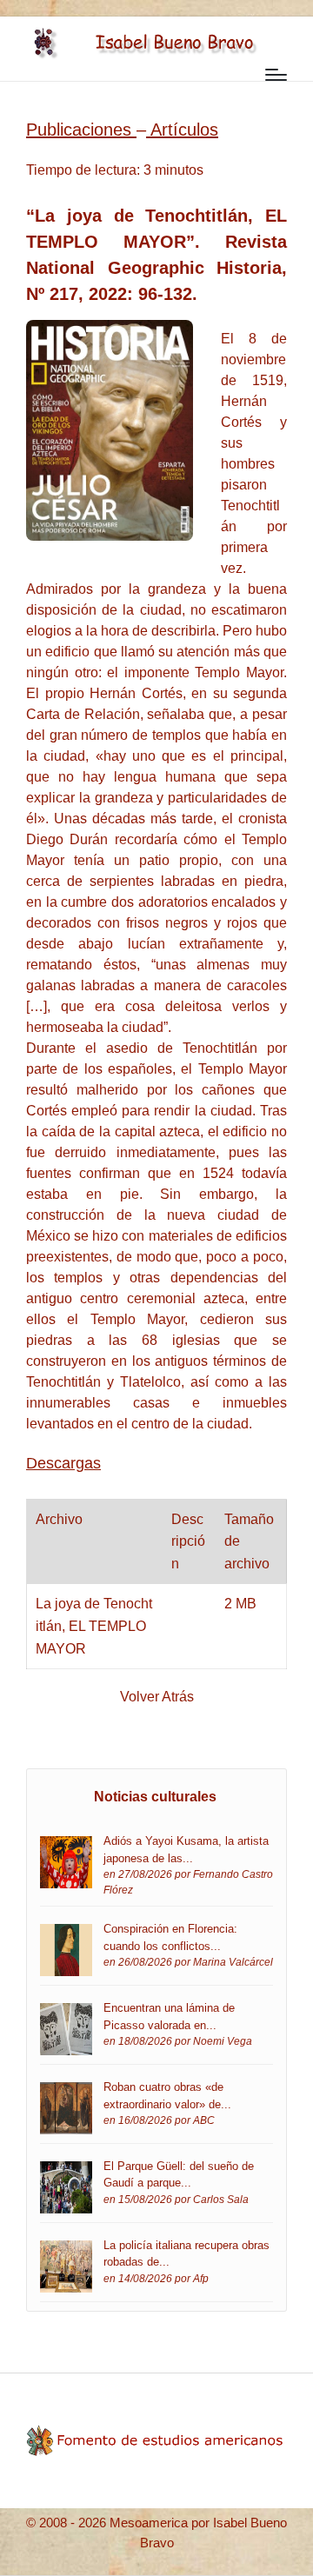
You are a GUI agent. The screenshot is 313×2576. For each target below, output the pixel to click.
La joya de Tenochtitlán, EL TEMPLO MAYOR (94, 1626)
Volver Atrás (157, 1697)
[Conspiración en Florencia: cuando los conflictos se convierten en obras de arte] (66, 1950)
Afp (201, 2278)
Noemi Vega (223, 2041)
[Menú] (276, 75)
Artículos (184, 130)
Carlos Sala (221, 2199)
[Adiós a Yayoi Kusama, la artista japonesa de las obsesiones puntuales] (66, 1861)
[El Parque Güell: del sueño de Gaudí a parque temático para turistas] (66, 2186)
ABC (204, 2120)
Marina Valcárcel (233, 1962)
